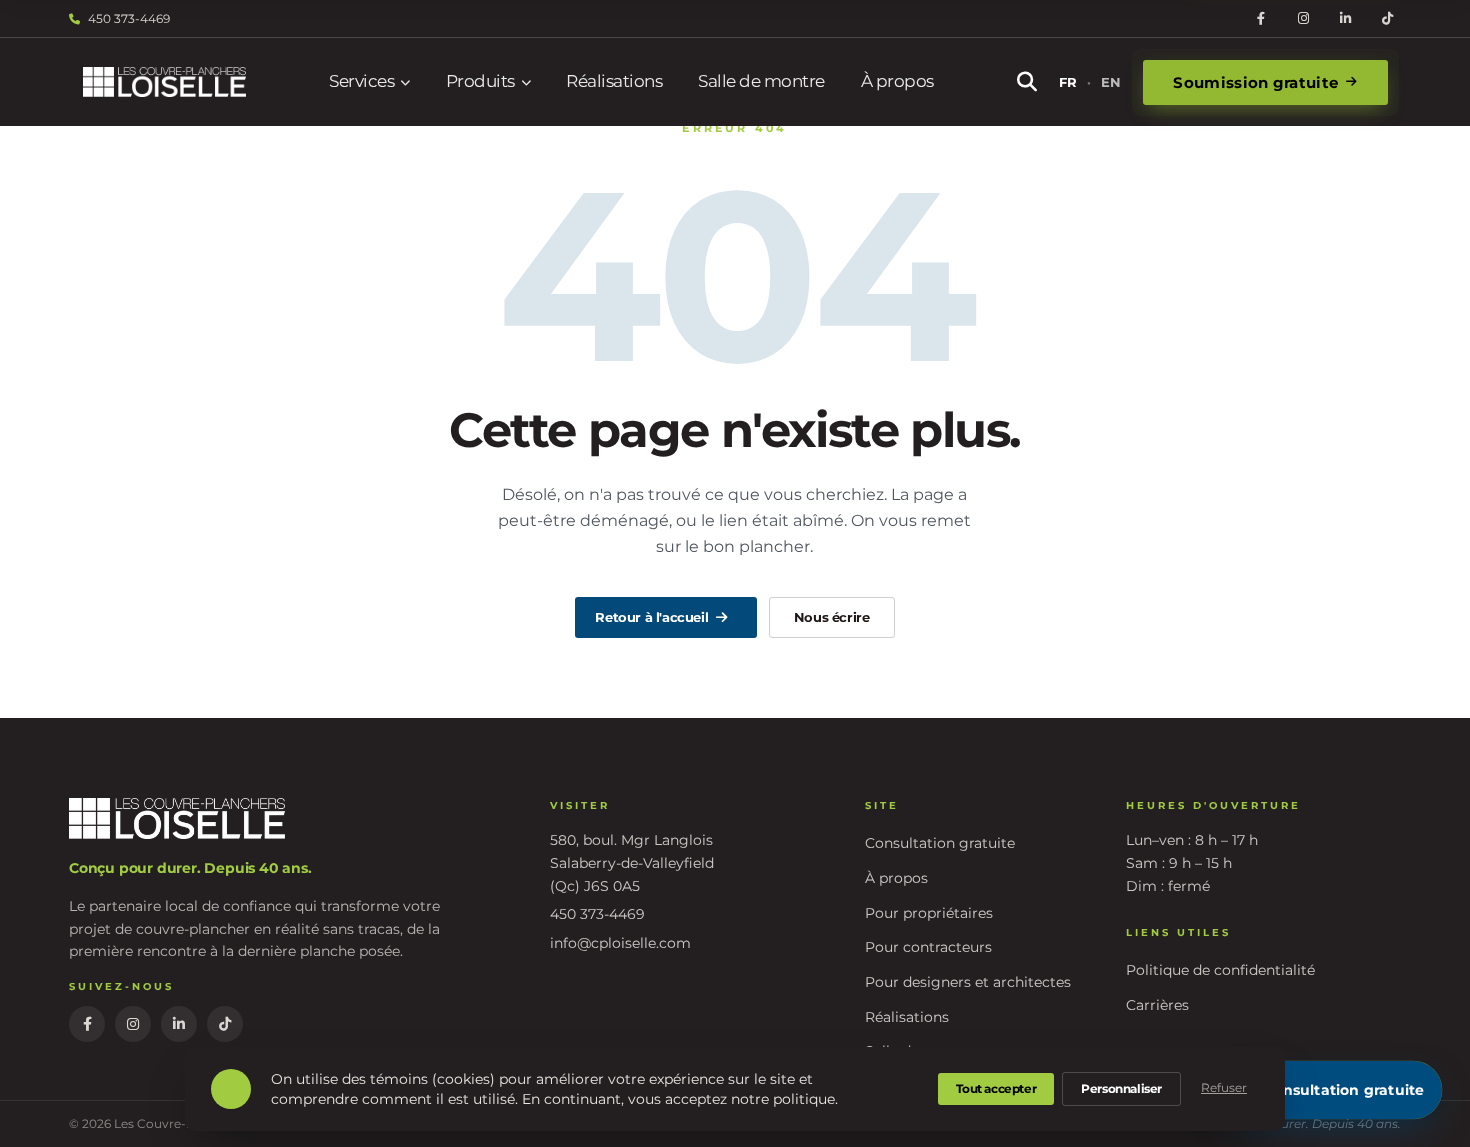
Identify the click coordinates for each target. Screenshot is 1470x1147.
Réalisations (614, 81)
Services (361, 81)
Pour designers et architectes (968, 982)
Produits (480, 81)
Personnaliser (1121, 1088)
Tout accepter (996, 1088)
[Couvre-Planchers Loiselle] (164, 82)
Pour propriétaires (929, 913)
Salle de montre (761, 81)
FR (1068, 82)
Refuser (1224, 1087)
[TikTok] (1387, 19)
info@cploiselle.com (620, 943)
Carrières (1157, 1005)
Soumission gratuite (1255, 82)
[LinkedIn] (1345, 19)
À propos (897, 81)
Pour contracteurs (928, 947)
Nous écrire (832, 617)
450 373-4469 (129, 18)
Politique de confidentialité (1220, 970)
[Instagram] (1303, 19)
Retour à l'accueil (651, 617)
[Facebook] (1261, 19)
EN (1111, 82)
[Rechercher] (1027, 82)
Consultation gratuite (940, 843)
